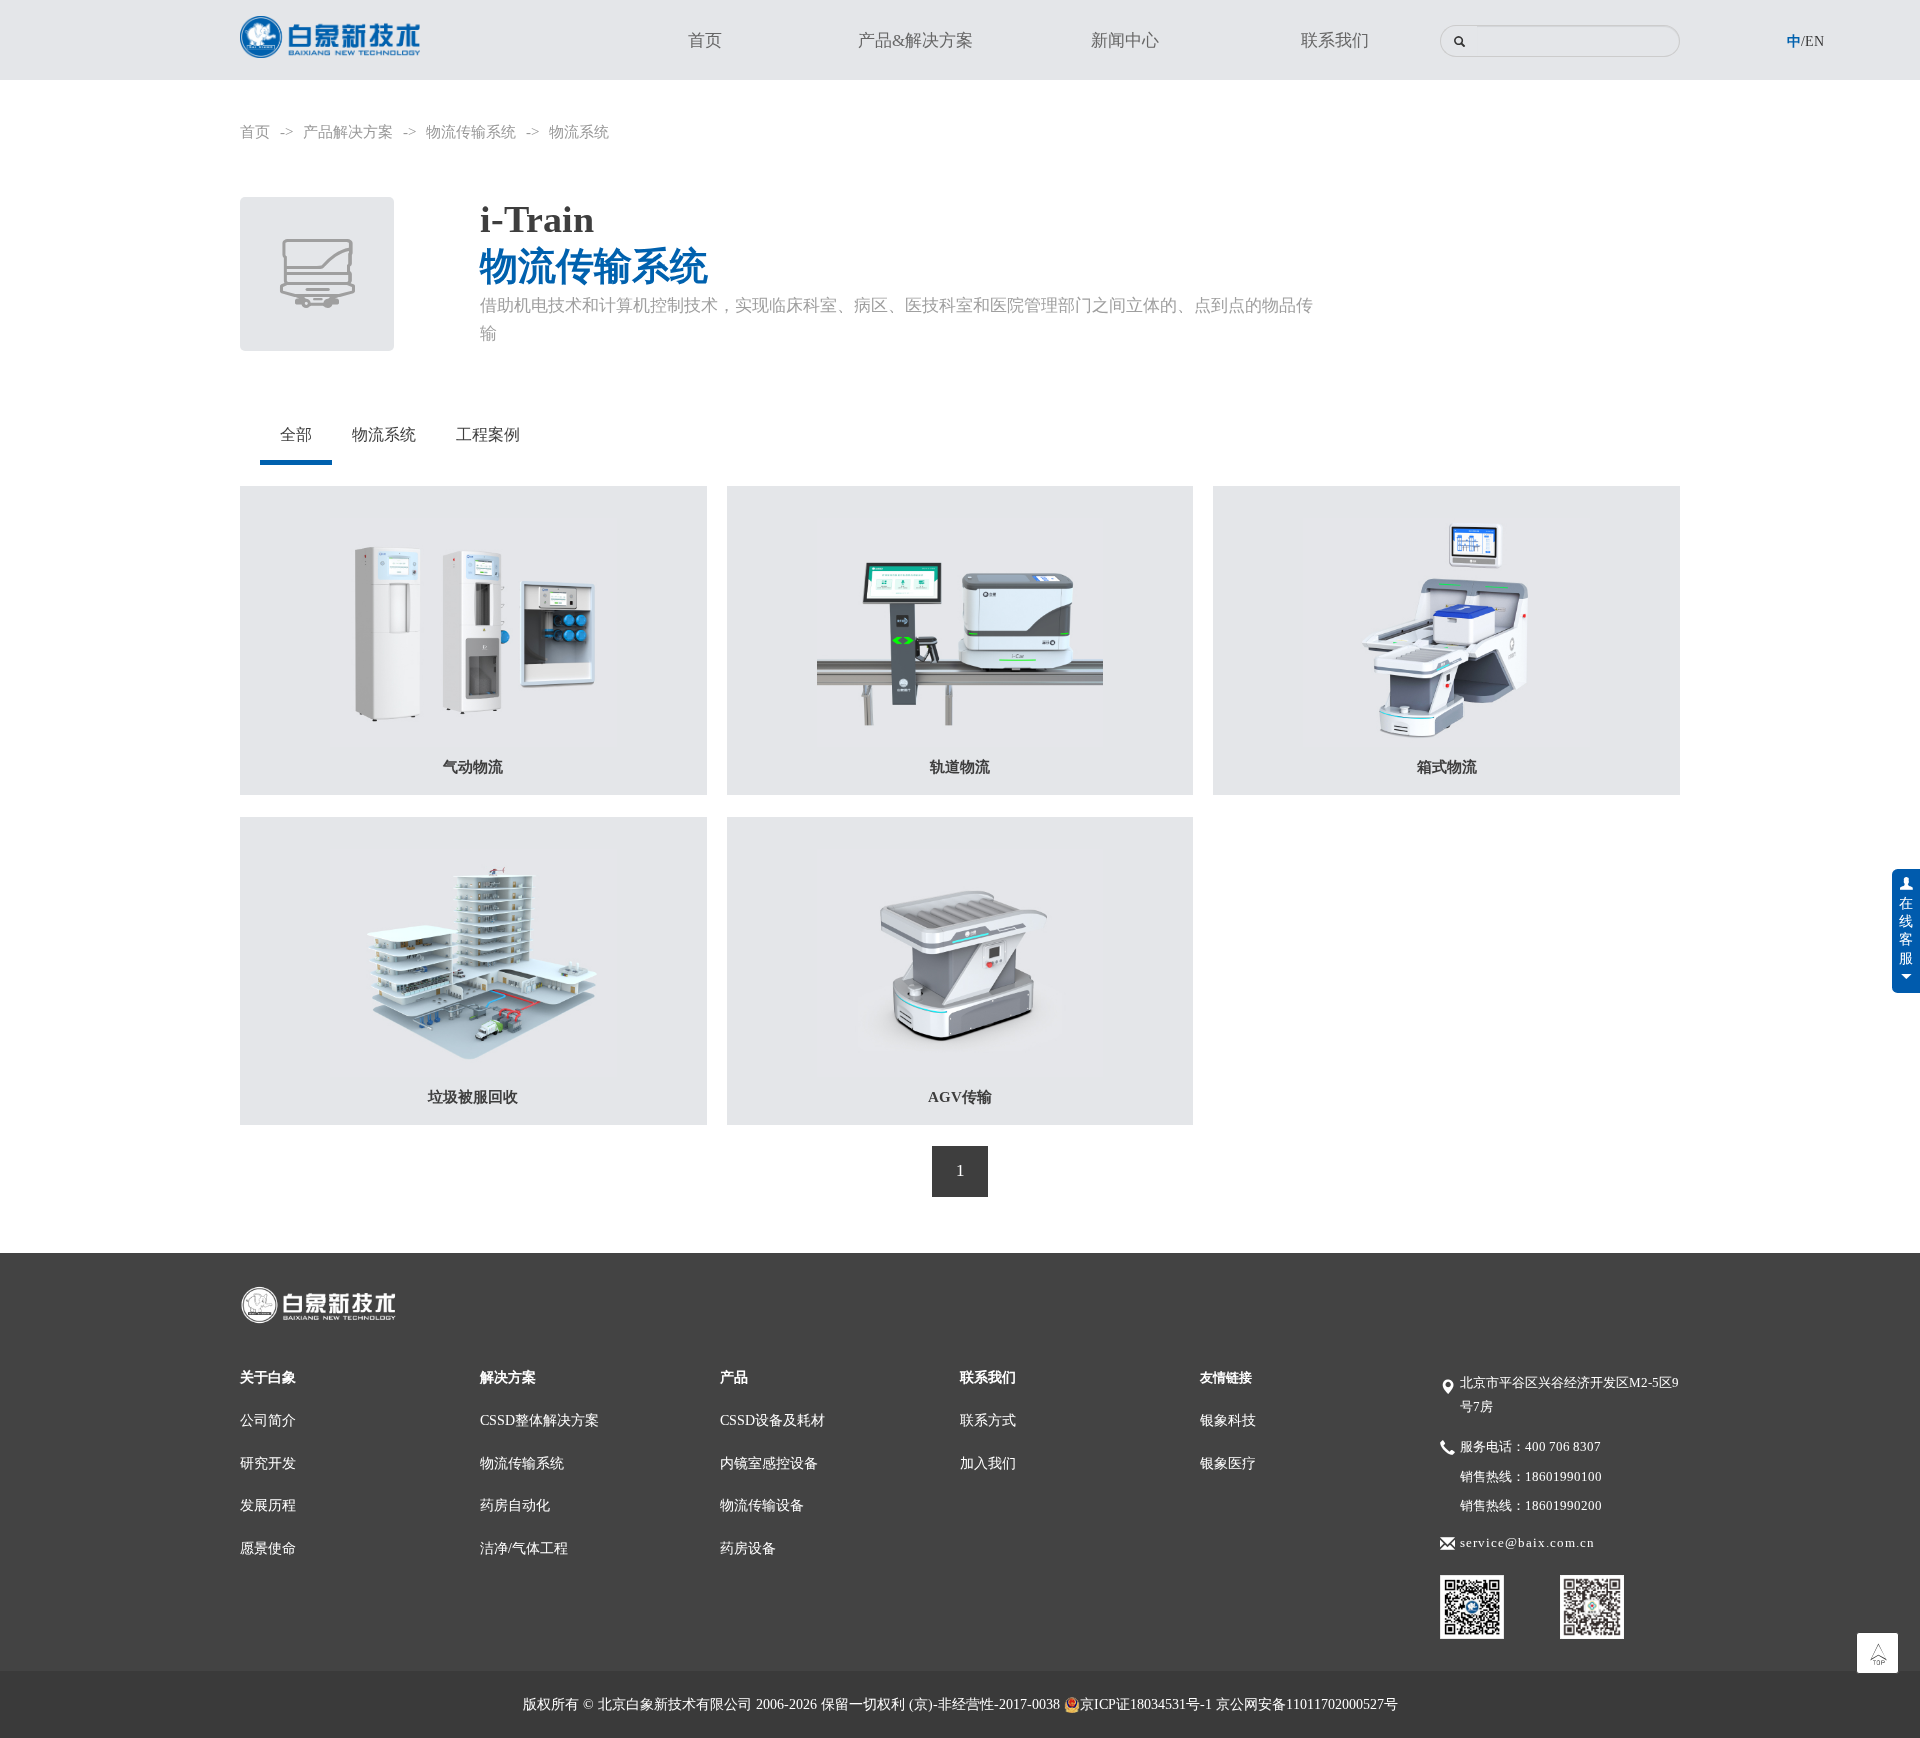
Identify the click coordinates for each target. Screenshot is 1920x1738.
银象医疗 (1228, 1463)
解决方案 (508, 1377)
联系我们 (1335, 40)
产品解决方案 (348, 131)
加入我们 (988, 1463)
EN (1814, 41)
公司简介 (268, 1420)
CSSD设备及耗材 (772, 1420)
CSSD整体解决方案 (539, 1420)
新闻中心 (1125, 40)
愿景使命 (268, 1548)
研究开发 (268, 1463)
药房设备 (748, 1548)
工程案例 (488, 434)
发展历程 (268, 1505)
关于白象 (268, 1377)
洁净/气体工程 (524, 1548)
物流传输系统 (471, 131)
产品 (734, 1377)
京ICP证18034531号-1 (1146, 1704)
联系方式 (988, 1420)
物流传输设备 (762, 1505)
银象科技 (1228, 1420)
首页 (705, 40)
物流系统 (579, 131)
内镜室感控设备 (769, 1463)
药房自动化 (515, 1505)
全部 (296, 434)
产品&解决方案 (915, 40)
